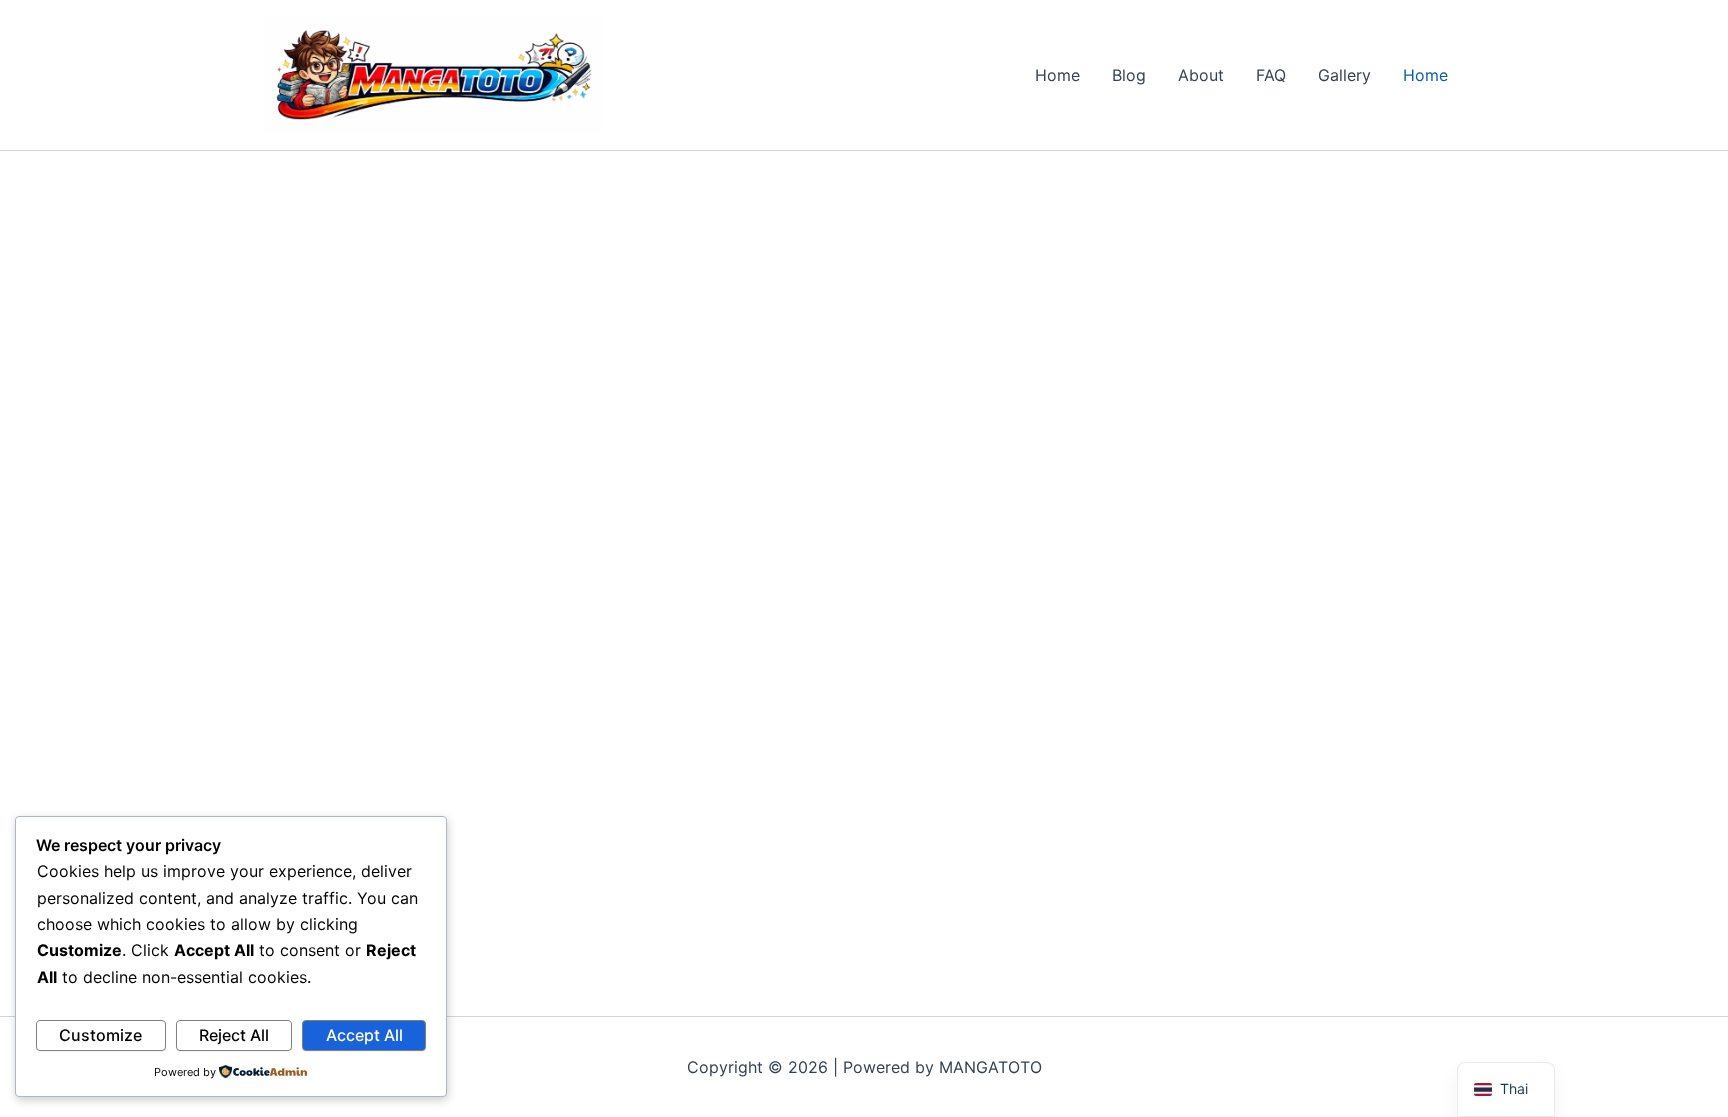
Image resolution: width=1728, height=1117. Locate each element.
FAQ (1271, 75)
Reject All (234, 1035)
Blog (1129, 75)
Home (1057, 75)
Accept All (364, 1035)
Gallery (1344, 75)
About (1201, 75)
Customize (100, 1035)
